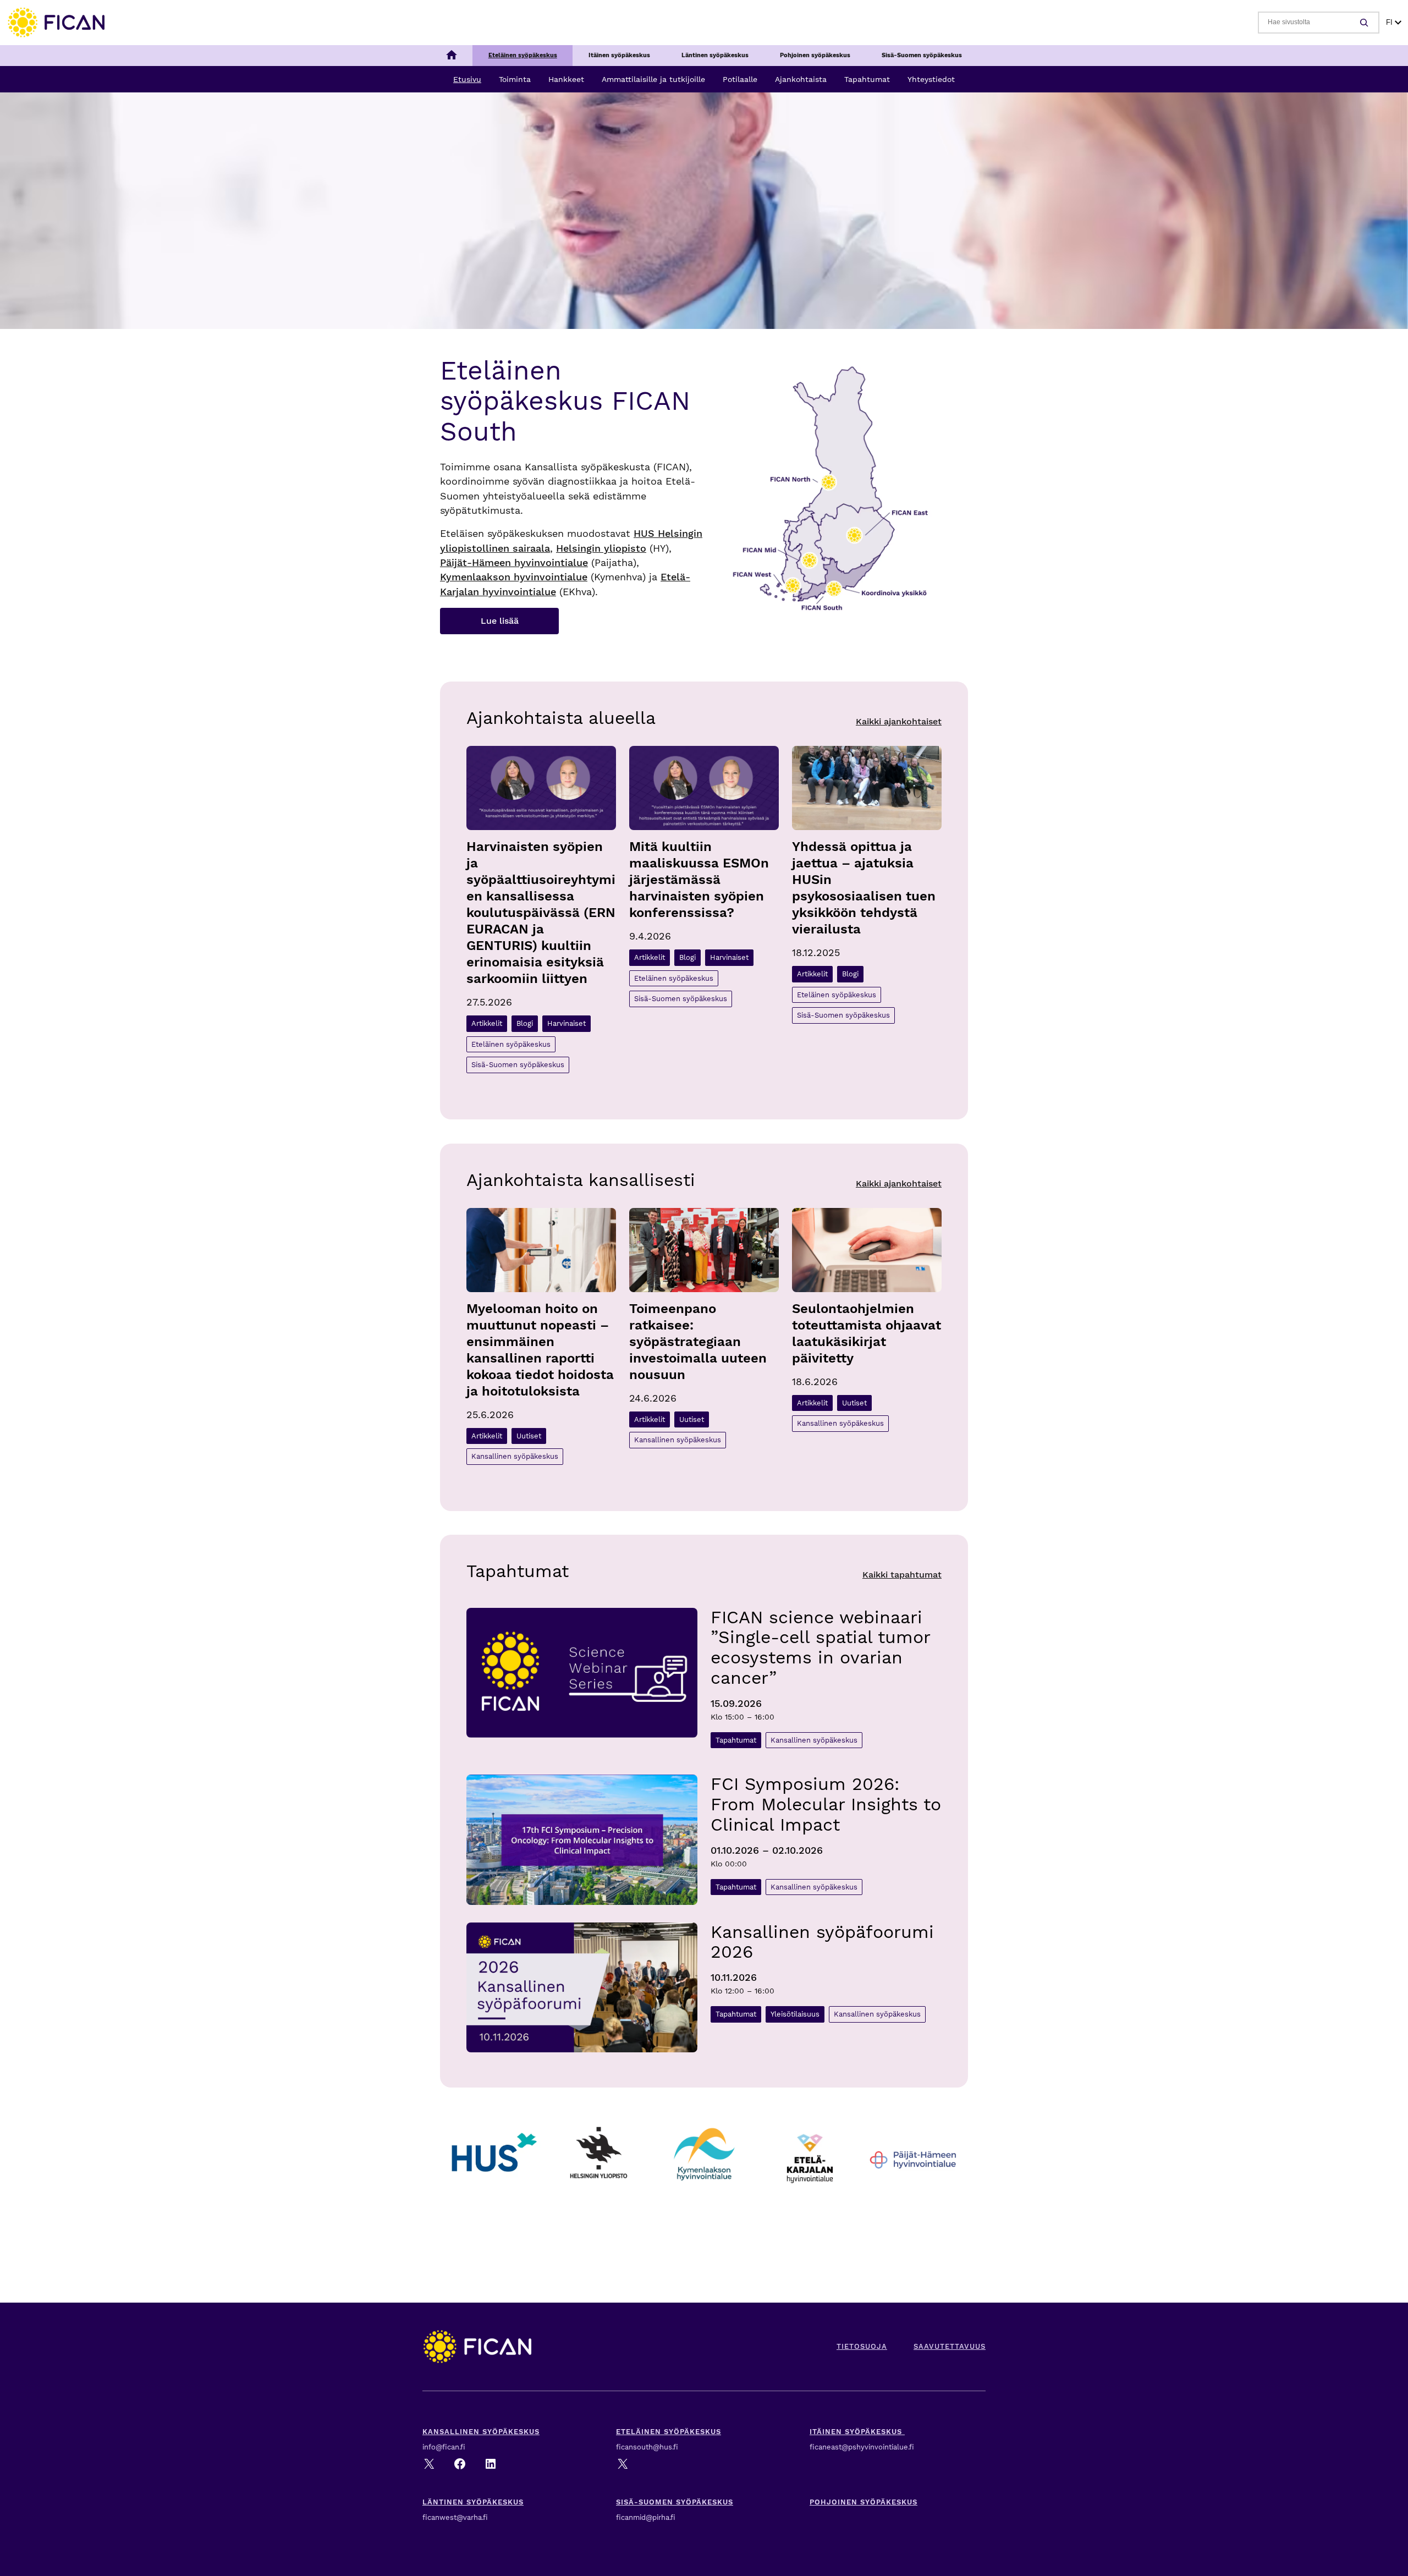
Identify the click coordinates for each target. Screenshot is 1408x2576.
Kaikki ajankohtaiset (899, 721)
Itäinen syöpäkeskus (857, 2432)
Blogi (525, 1023)
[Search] (1366, 23)
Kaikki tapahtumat (902, 1575)
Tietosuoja (862, 2346)
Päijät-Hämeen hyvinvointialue (514, 563)
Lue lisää (500, 621)
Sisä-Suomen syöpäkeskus (518, 1065)
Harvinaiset (566, 1023)
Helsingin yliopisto (601, 548)
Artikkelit (487, 1023)
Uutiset (529, 1436)
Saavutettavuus (950, 2346)
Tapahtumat (736, 1740)
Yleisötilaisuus (795, 2014)
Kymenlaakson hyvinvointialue (514, 577)
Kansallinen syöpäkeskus (515, 1456)
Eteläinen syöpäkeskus (511, 1044)
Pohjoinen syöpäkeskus (864, 2502)
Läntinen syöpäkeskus (473, 2502)
